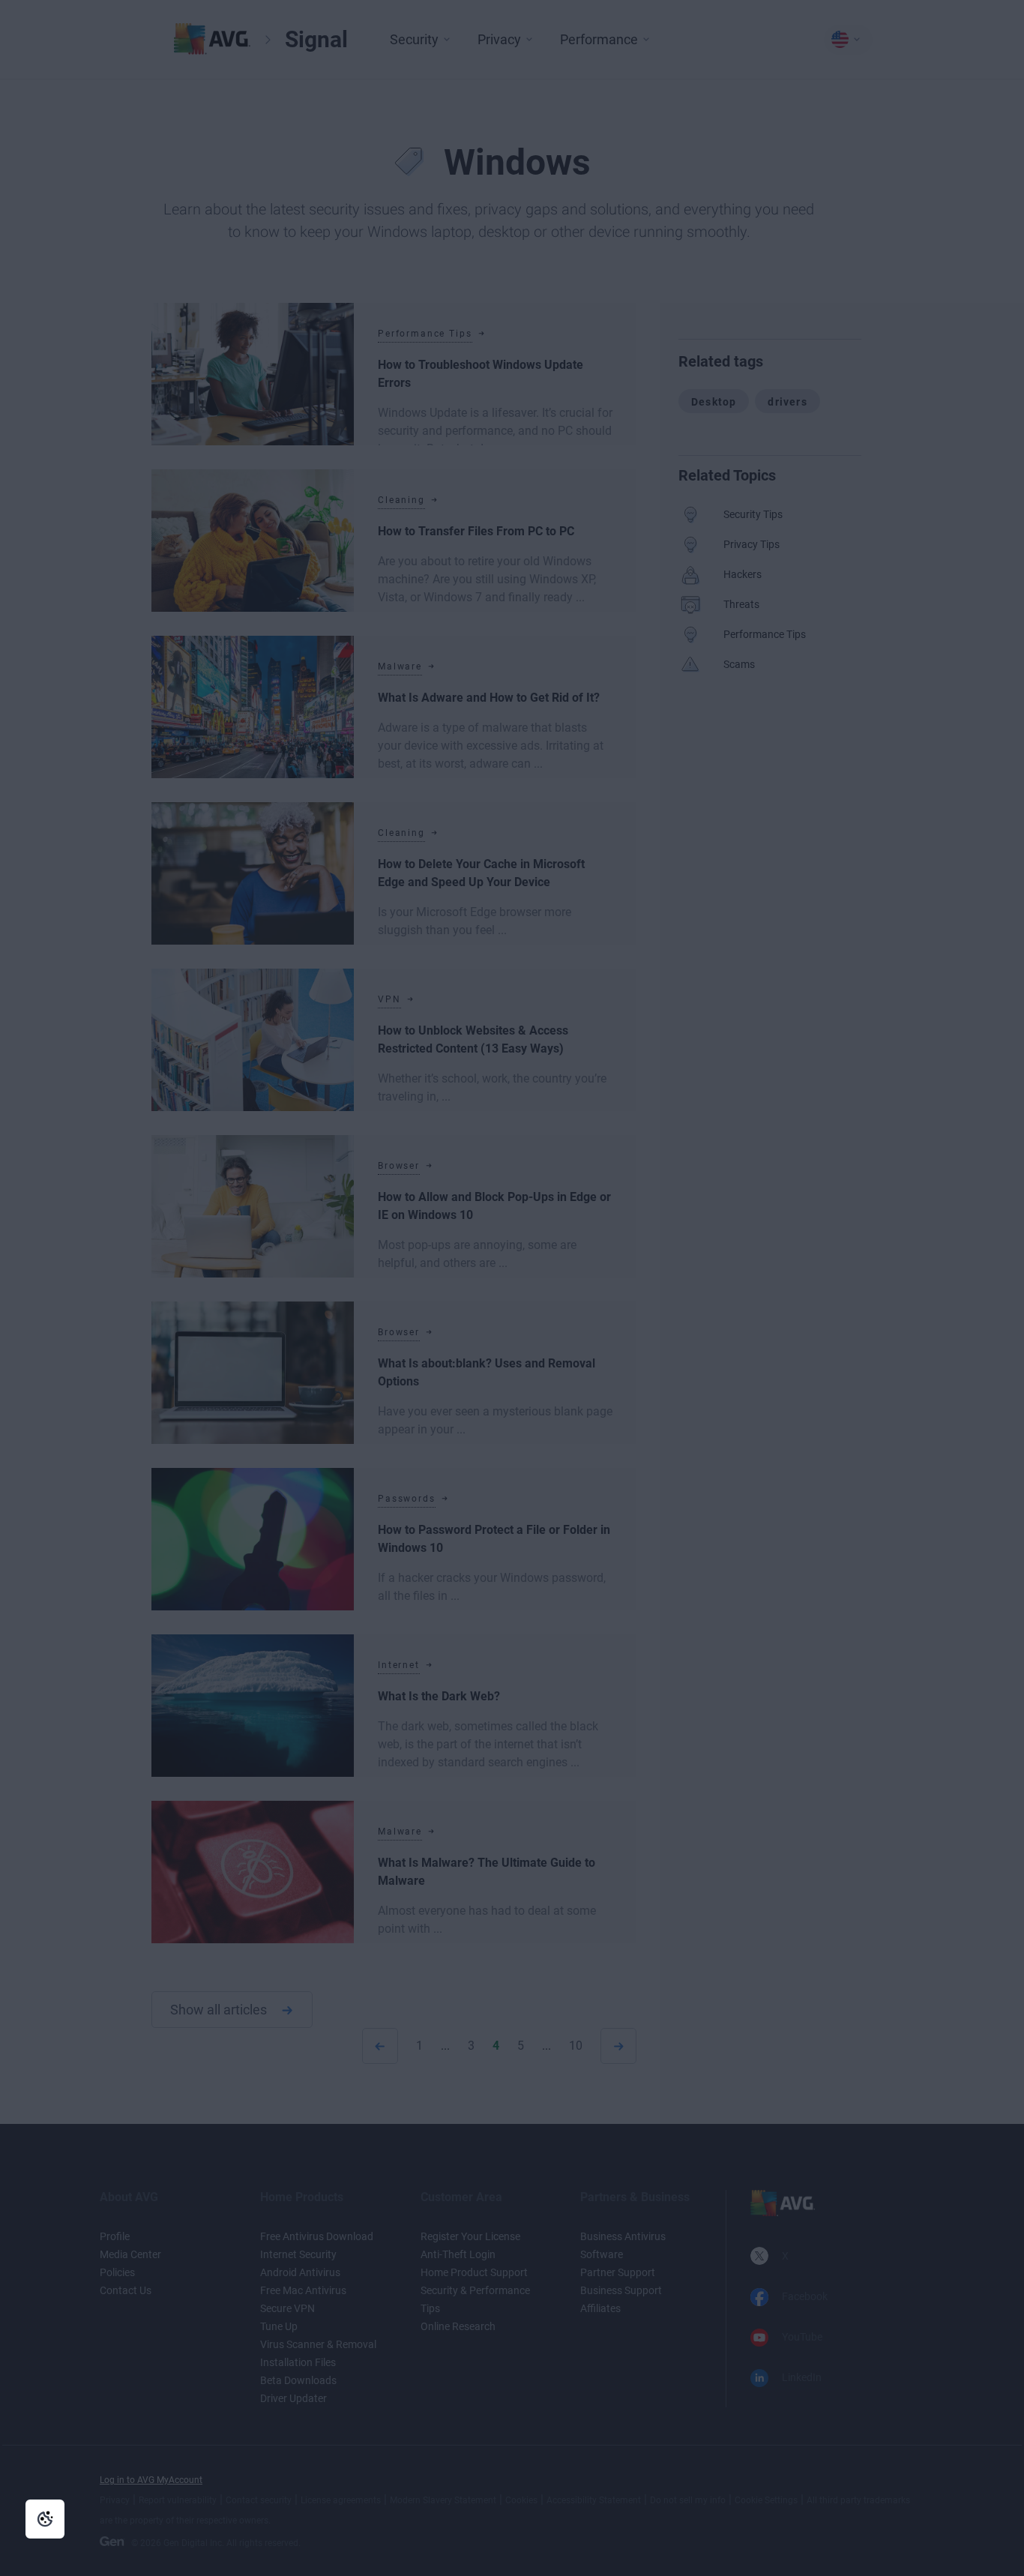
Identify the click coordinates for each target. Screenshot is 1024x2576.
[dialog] (512, 1288)
